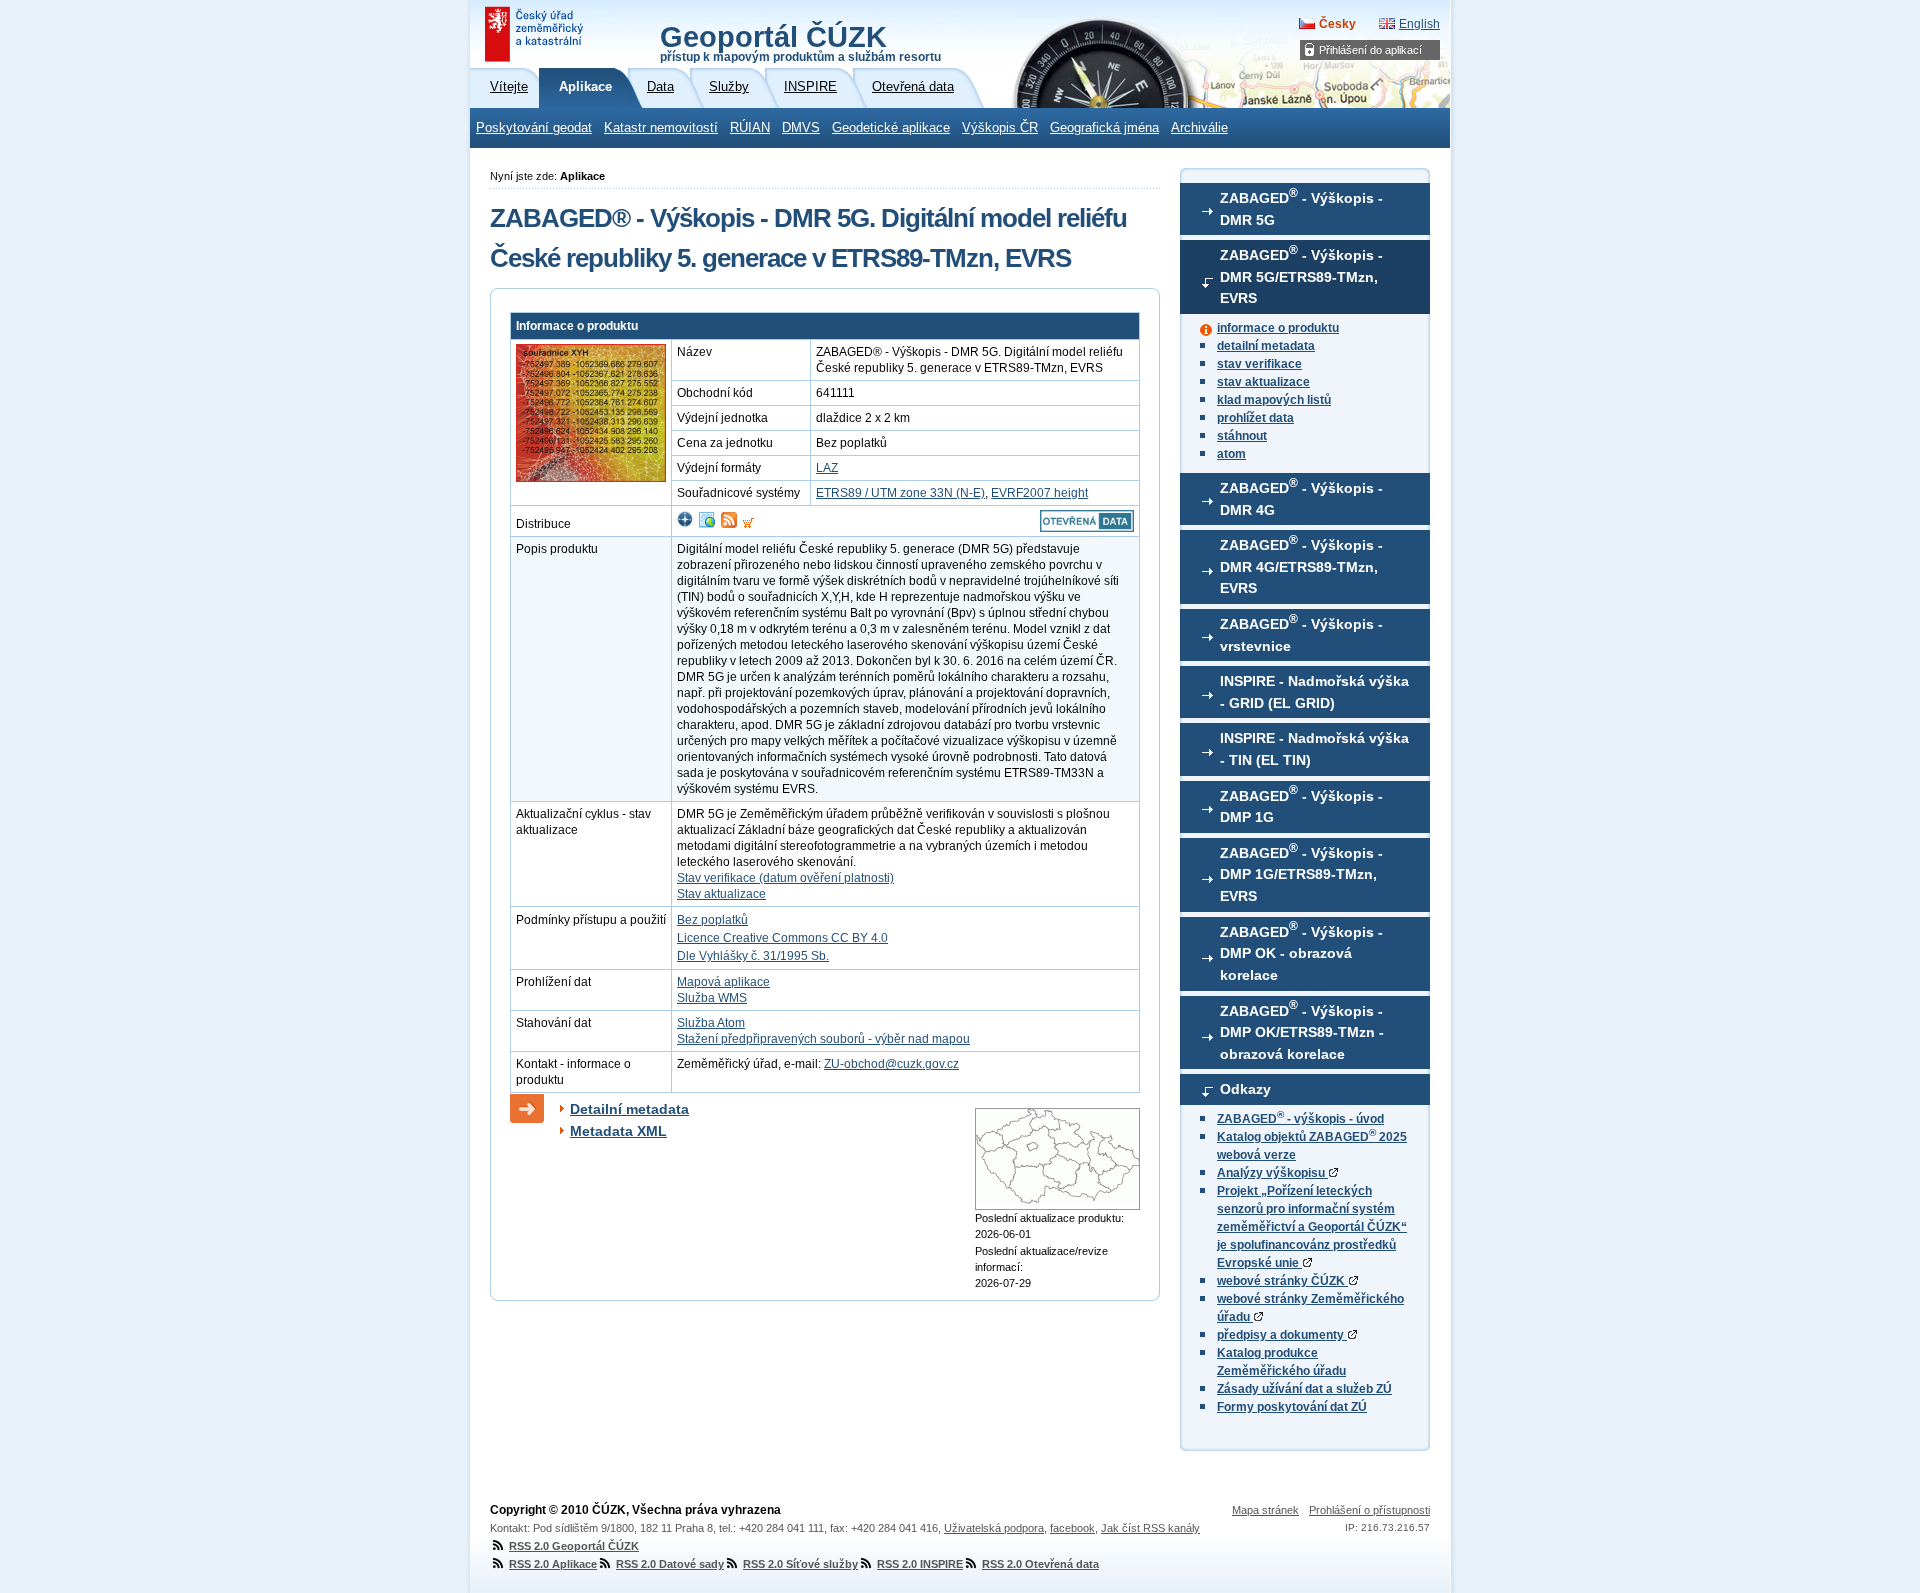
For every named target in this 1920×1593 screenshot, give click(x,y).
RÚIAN (750, 128)
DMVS (801, 128)
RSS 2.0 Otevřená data (1040, 1564)
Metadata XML (618, 1131)
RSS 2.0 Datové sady (670, 1564)
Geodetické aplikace (891, 128)
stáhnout (1242, 436)
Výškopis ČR (1000, 128)
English (1419, 24)
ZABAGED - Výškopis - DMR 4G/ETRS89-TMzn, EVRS (1301, 565)
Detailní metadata (629, 1109)
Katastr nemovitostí (661, 128)
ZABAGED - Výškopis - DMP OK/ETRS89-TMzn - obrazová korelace (1302, 1030)
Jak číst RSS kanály (1150, 1528)
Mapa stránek (1265, 1510)
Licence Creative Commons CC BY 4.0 (782, 938)
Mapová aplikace (723, 982)
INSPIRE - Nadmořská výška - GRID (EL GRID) (1314, 692)
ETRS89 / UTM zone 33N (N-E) (900, 493)
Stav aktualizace (721, 894)
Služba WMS (712, 998)
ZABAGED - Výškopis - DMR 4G (1301, 497)
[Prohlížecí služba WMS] (707, 524)
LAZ (827, 468)
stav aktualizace (1263, 382)
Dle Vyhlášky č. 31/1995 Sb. (753, 956)
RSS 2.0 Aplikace (553, 1564)
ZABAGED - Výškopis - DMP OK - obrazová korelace (1301, 951)
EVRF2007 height (1039, 493)
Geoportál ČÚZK (800, 42)
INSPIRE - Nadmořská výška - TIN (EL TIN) (1314, 749)
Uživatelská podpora (994, 1528)
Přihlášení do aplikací (1370, 50)
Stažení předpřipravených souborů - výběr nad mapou (823, 1039)
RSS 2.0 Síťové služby (800, 1564)
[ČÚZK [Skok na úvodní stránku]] (536, 34)
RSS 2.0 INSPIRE (920, 1564)
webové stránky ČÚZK (1282, 1281)
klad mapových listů (1274, 400)
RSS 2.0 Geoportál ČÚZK (574, 1546)
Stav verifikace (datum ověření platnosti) (785, 878)
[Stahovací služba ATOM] (729, 524)
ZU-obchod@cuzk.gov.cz (891, 1064)
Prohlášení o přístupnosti (1369, 1510)
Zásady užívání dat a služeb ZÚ (1304, 1389)
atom (1231, 454)
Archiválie (1199, 128)
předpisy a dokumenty (1282, 1335)
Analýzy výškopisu (1272, 1173)
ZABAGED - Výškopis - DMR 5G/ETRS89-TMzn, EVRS (1301, 275)
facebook (1072, 1528)
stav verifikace (1259, 364)
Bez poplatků (712, 920)
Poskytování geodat (534, 128)
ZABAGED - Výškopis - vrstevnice (1301, 633)
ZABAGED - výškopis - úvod (1300, 1119)
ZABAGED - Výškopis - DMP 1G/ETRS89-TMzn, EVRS (1301, 873)
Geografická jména (1104, 128)
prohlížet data (1255, 418)
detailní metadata (1266, 346)
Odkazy (1245, 1089)
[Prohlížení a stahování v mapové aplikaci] (685, 524)
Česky (1337, 24)
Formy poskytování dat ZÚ (1292, 1407)
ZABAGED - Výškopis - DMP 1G (1301, 804)
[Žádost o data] (748, 524)
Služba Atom (711, 1023)
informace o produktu (1278, 328)
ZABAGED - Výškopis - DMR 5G (1301, 207)
